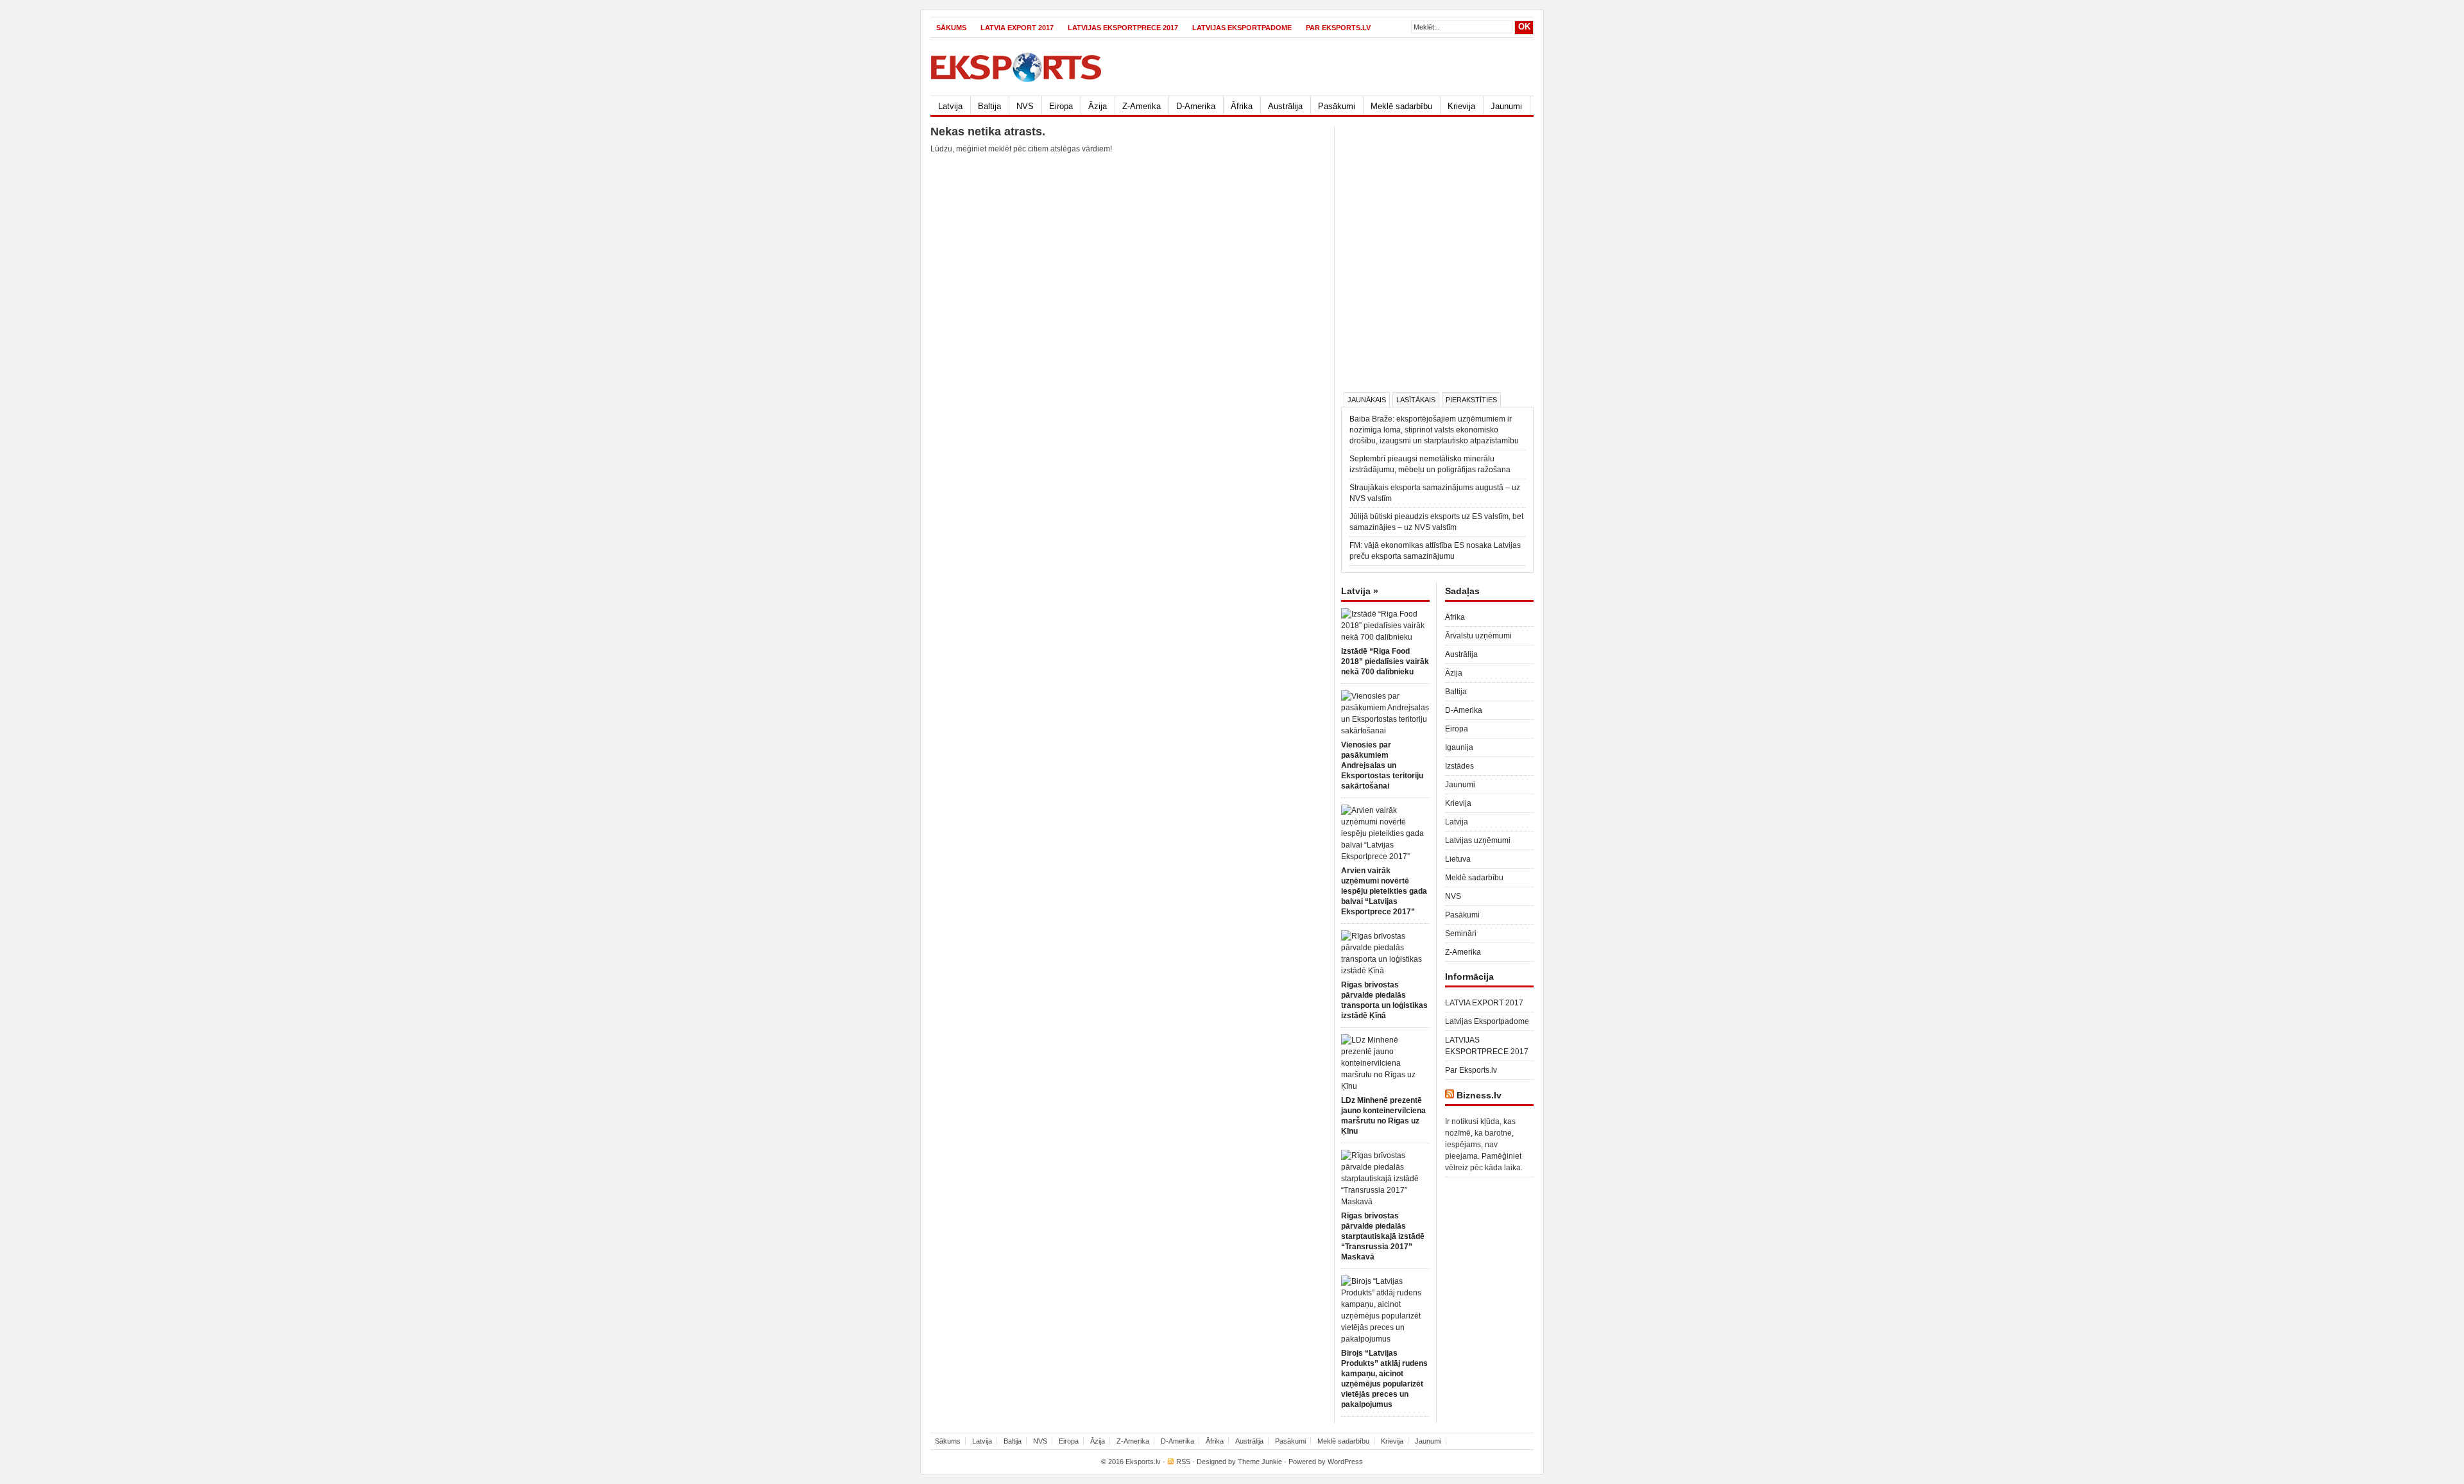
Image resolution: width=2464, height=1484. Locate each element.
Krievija (1461, 106)
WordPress (1345, 1462)
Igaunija (1459, 747)
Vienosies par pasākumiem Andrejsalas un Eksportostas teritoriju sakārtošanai (1382, 765)
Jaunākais (1367, 400)
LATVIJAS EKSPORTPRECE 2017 (1123, 28)
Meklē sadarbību (1401, 106)
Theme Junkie (1260, 1462)
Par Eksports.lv (1338, 28)
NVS (1025, 106)
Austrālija (1285, 106)
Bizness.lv (1479, 1095)
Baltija (989, 106)
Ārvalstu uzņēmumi (1478, 636)
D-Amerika (1196, 106)
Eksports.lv (1143, 1462)
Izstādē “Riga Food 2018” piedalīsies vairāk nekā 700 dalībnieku (1385, 661)
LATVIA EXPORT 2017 (1017, 28)
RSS (1183, 1462)
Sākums (951, 28)
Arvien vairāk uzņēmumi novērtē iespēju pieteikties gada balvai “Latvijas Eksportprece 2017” (1384, 891)
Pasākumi (1337, 106)
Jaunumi (1506, 106)
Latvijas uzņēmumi (1478, 840)
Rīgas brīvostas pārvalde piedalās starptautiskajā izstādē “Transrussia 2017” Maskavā (1383, 1236)
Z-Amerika (1142, 106)
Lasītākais (1416, 400)
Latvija (950, 106)
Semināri (1461, 934)
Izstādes (1459, 766)
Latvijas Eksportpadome (1242, 28)
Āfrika (1242, 106)
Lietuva (1458, 859)
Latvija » (1360, 591)
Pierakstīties (1471, 400)
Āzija (1098, 106)
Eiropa (1061, 106)
